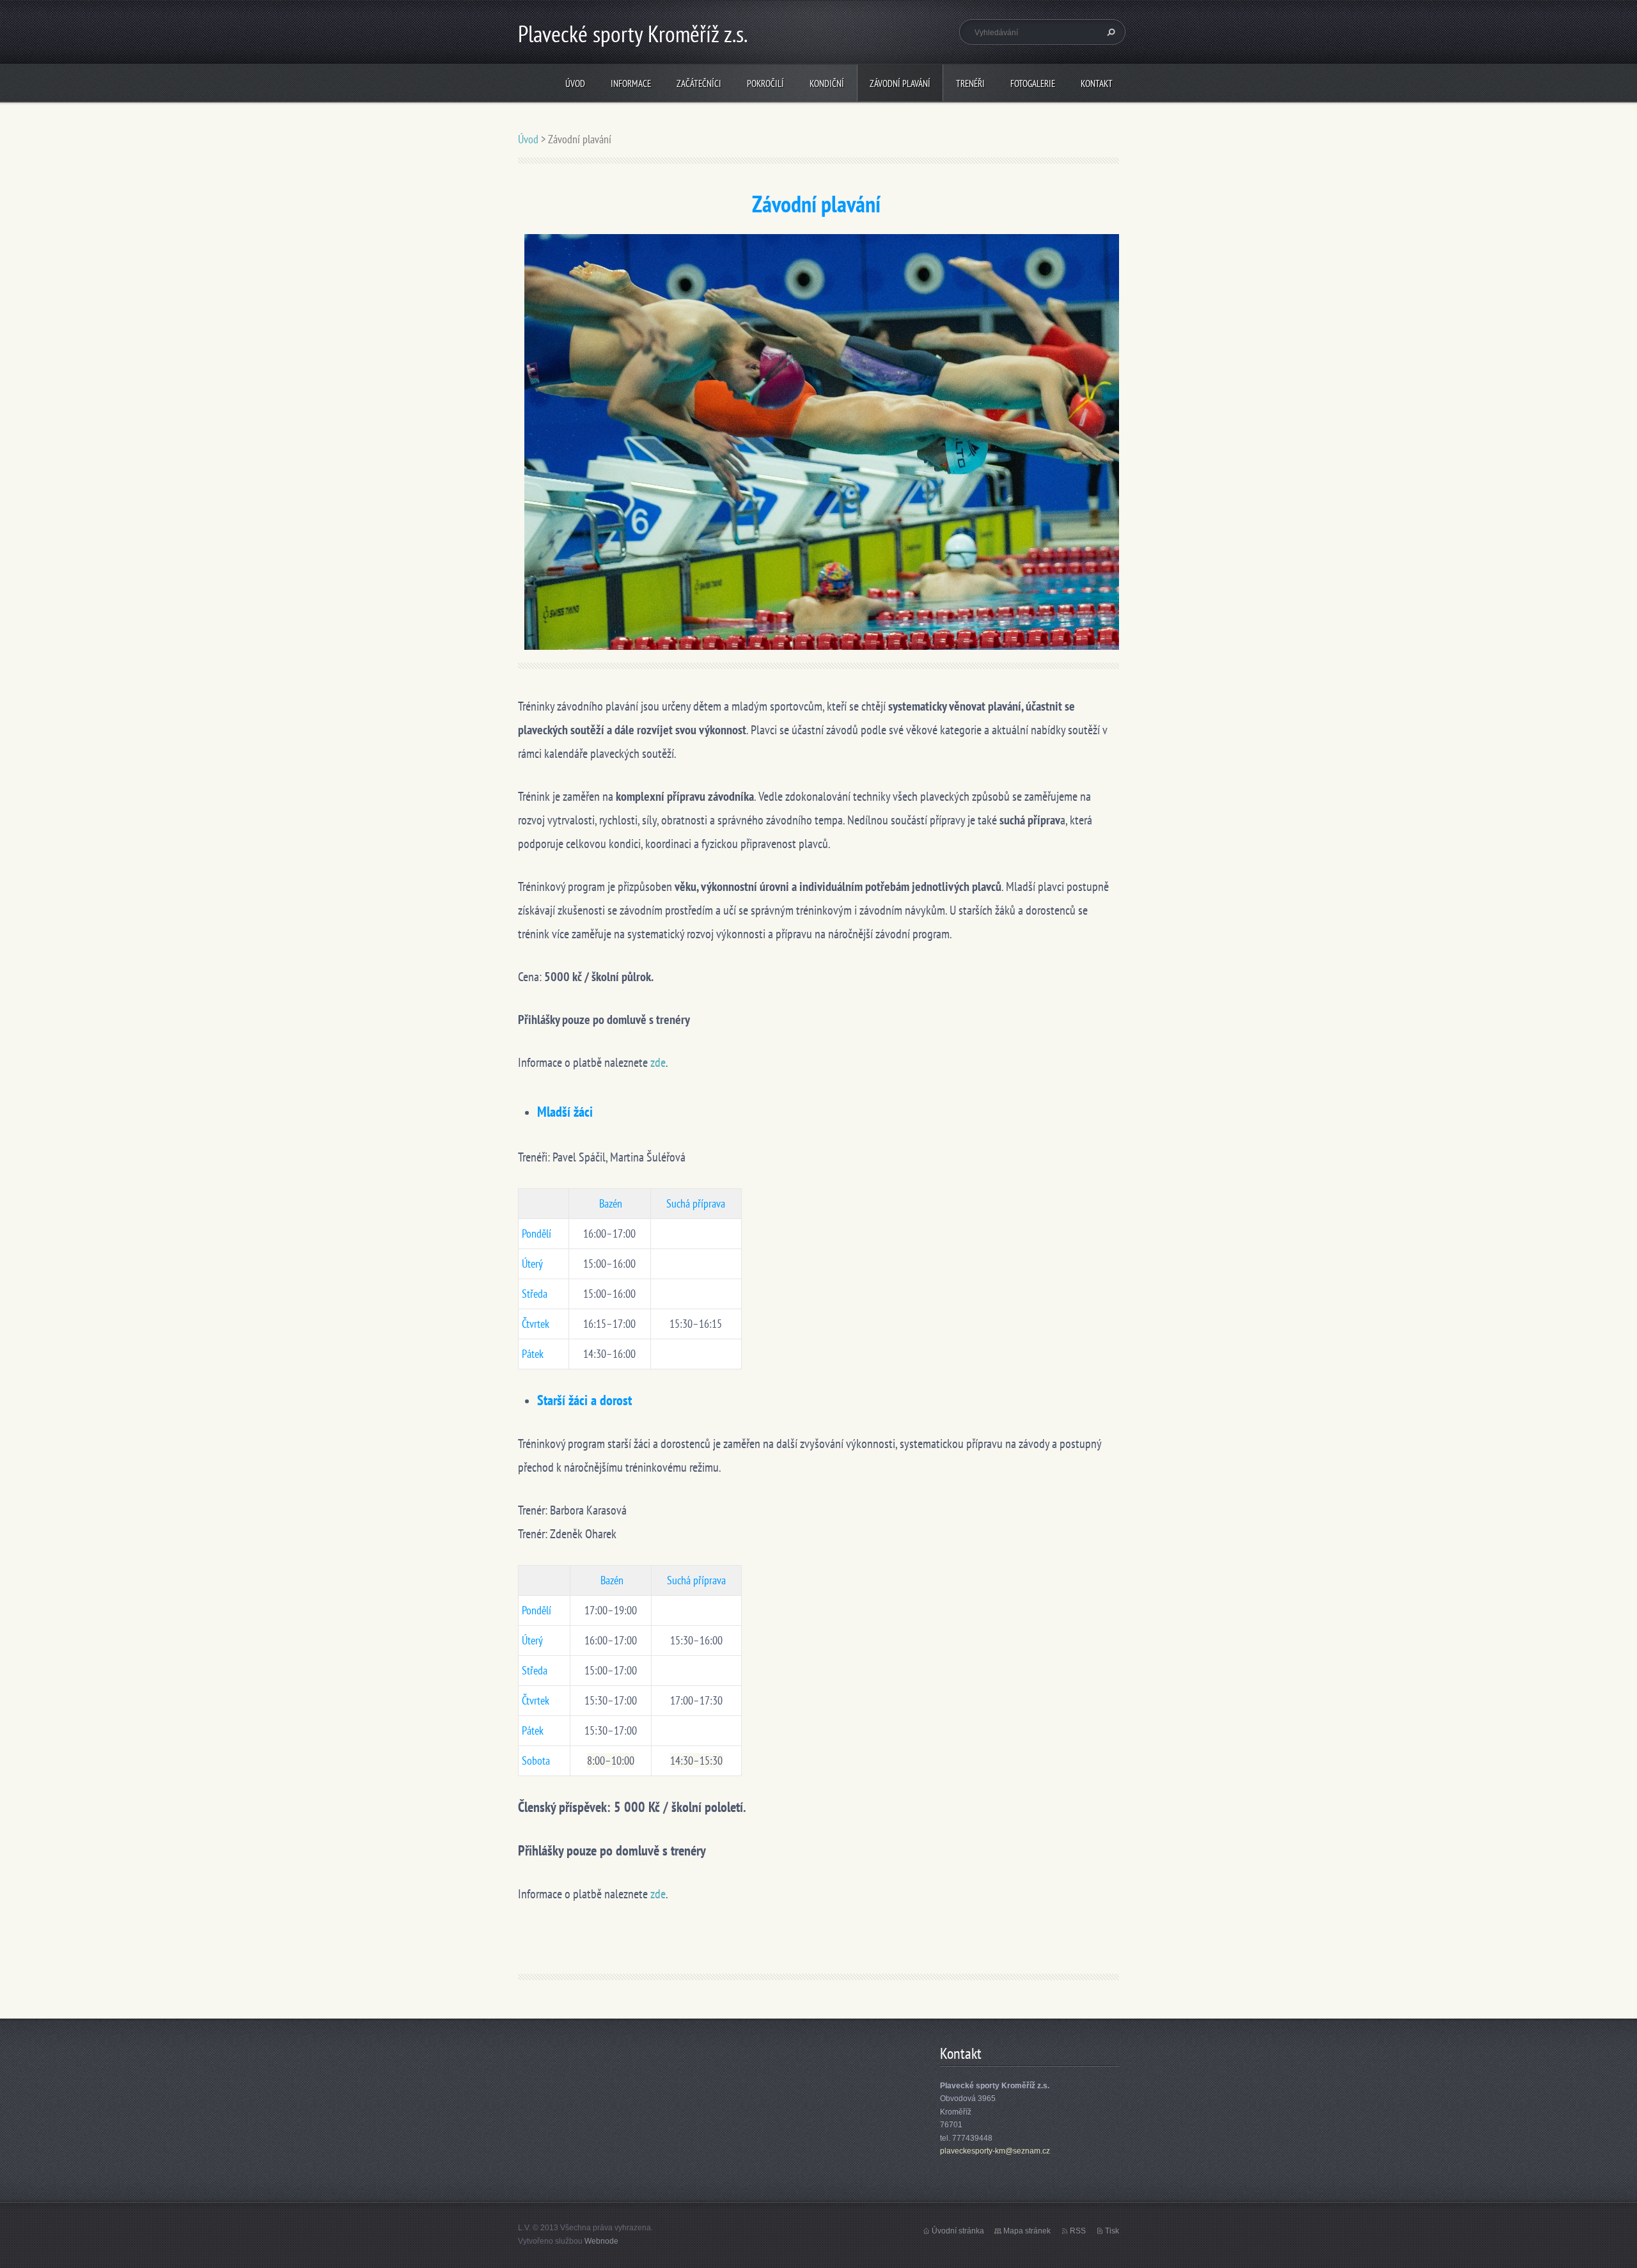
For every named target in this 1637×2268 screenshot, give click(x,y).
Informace (631, 83)
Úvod (575, 83)
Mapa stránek (1027, 2231)
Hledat (1109, 32)
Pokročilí (765, 83)
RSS (1078, 2231)
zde (658, 1062)
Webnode (601, 2241)
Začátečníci (699, 83)
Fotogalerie (1033, 83)
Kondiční (827, 83)
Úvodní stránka (958, 2231)
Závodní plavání (900, 83)
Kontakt (1097, 83)
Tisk (1112, 2231)
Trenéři (970, 83)
